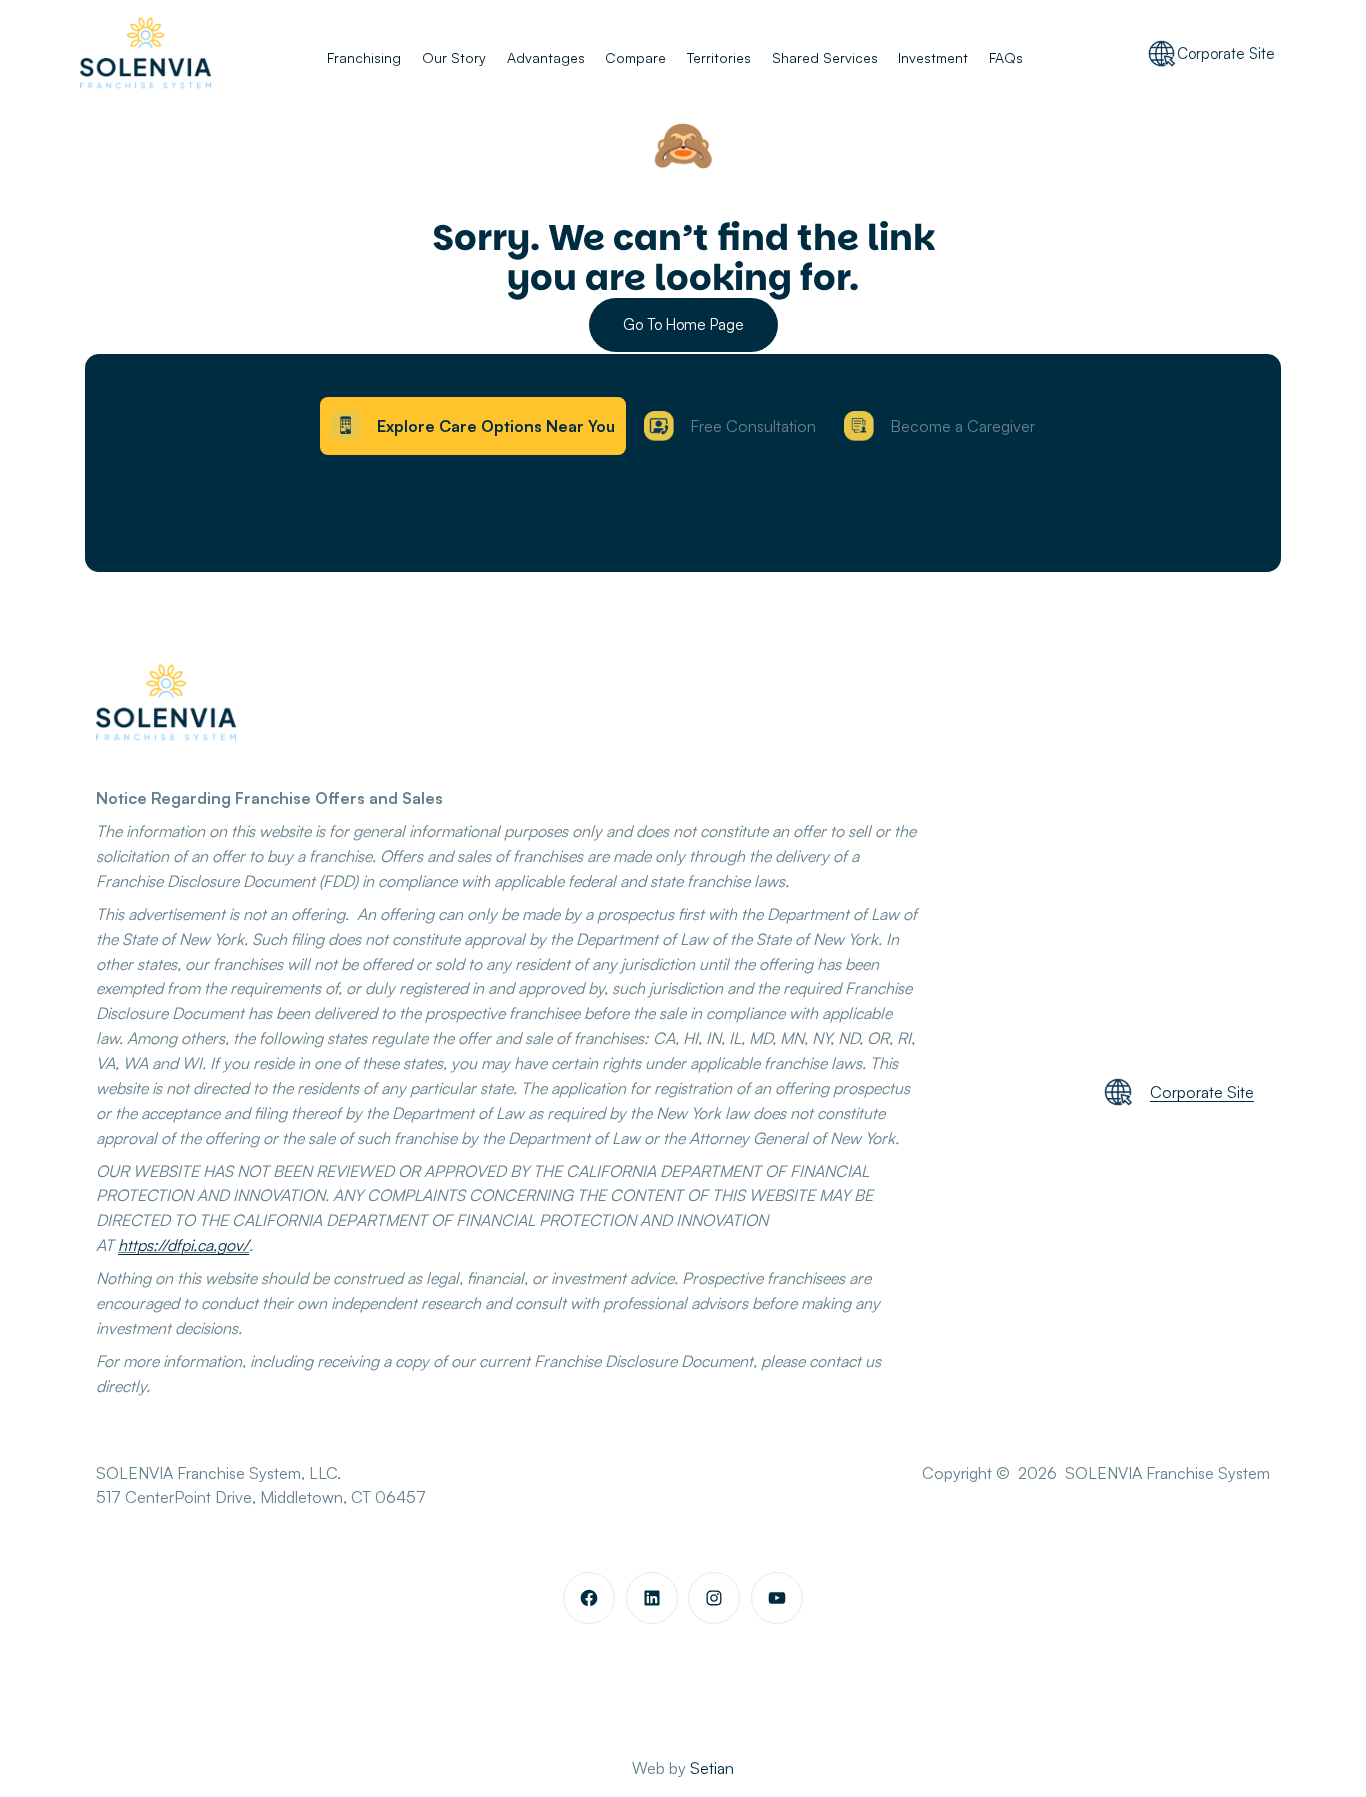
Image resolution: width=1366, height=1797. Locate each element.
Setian (712, 1768)
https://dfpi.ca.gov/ (183, 1245)
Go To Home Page (683, 324)
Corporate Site (1226, 53)
